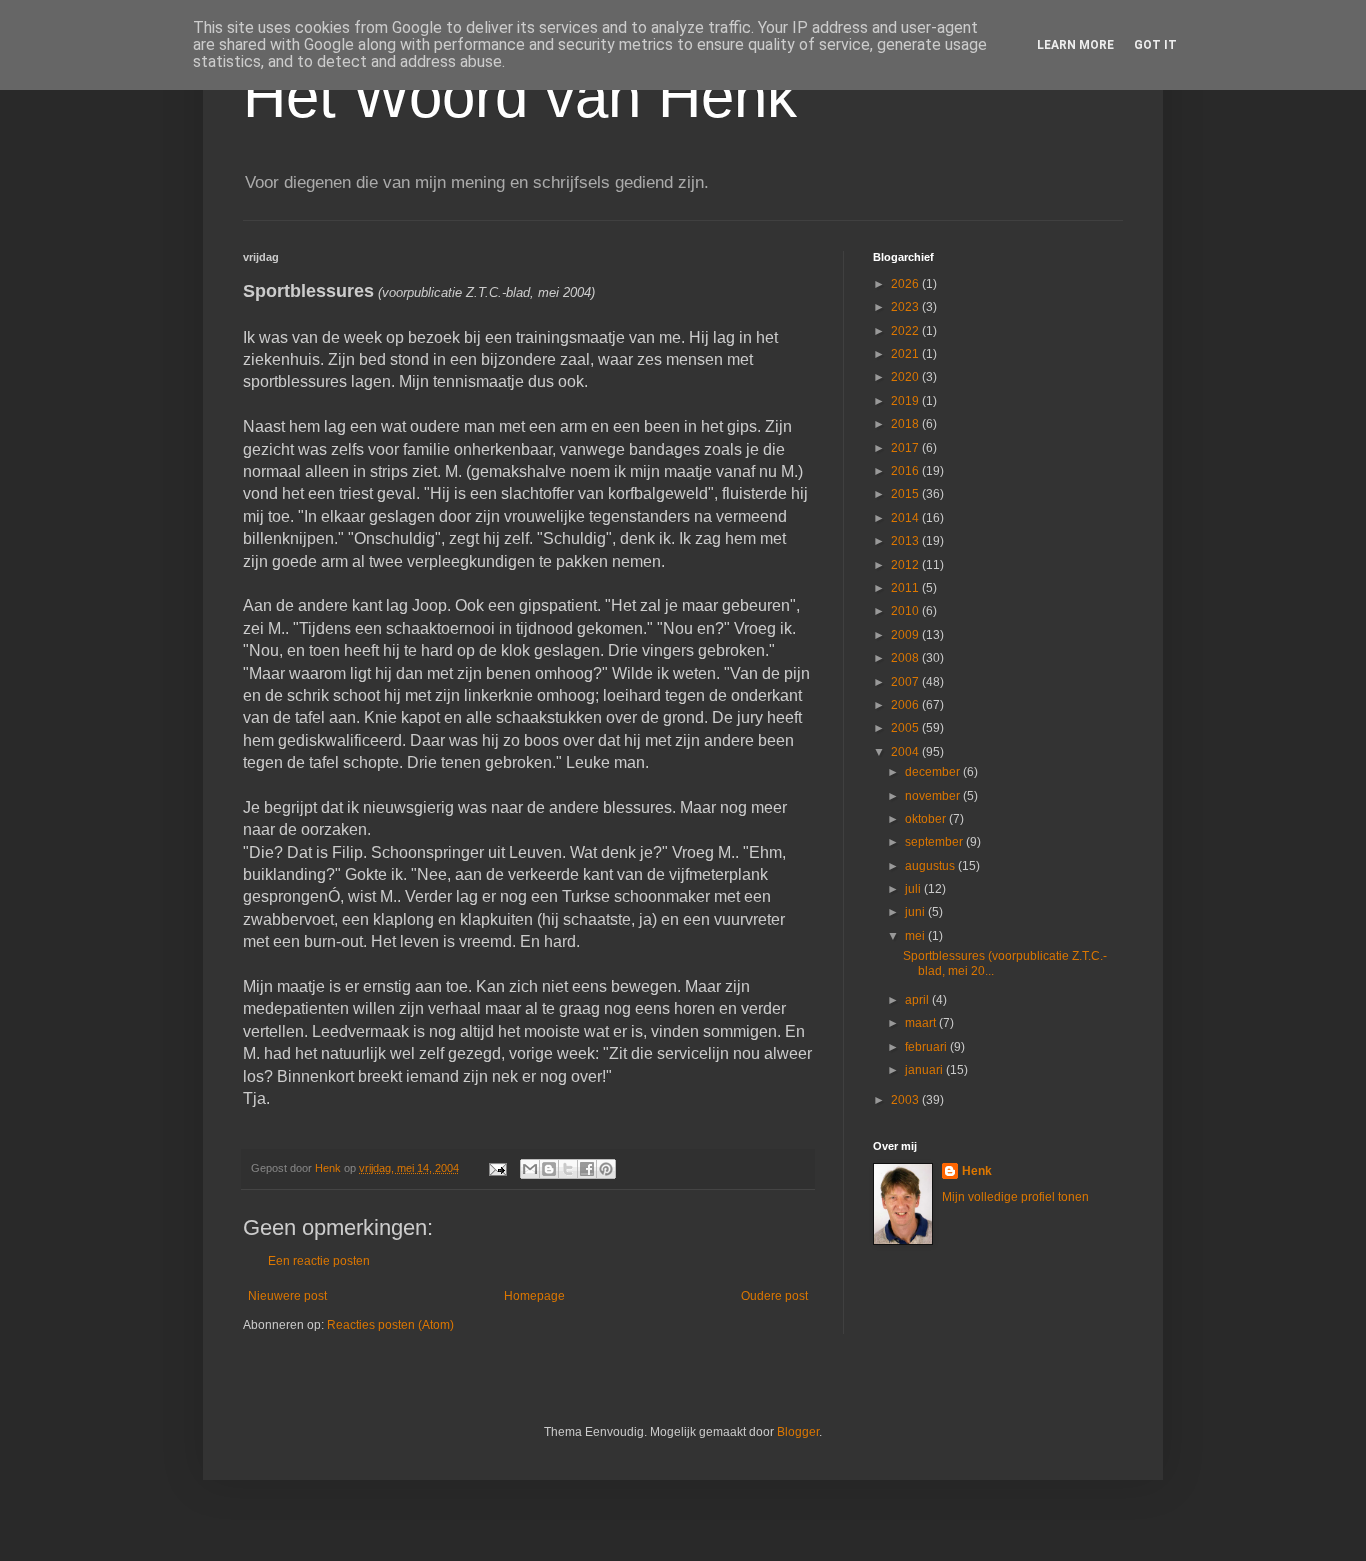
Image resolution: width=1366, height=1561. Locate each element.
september (935, 842)
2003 (906, 1100)
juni (916, 912)
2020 (906, 377)
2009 (906, 635)
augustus (931, 866)
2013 (906, 541)
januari (925, 1070)
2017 (906, 448)
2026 (906, 284)
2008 (906, 658)
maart (922, 1023)
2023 (906, 307)
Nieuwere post (287, 1296)
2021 (906, 354)
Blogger (798, 1432)
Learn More (1075, 45)
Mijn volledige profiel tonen (1015, 1197)
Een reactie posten (319, 1261)
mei (916, 936)
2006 (906, 705)
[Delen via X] (568, 1169)
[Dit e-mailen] (530, 1169)
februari (927, 1047)
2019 (906, 401)
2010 (906, 611)
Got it (1155, 45)
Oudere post (774, 1296)
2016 (906, 471)
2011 (906, 588)
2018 (906, 424)
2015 (906, 494)
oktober (927, 819)
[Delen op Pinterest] (606, 1169)
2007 (906, 682)
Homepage (534, 1296)
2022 (906, 331)
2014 (906, 518)
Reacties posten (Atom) (390, 1325)
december (934, 772)
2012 (906, 565)
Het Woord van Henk (520, 96)
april (918, 1000)
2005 (906, 728)
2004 (906, 752)
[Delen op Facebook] (587, 1169)
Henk (977, 1171)
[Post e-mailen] (497, 1168)
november (934, 796)
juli (914, 889)
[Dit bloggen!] (549, 1169)
